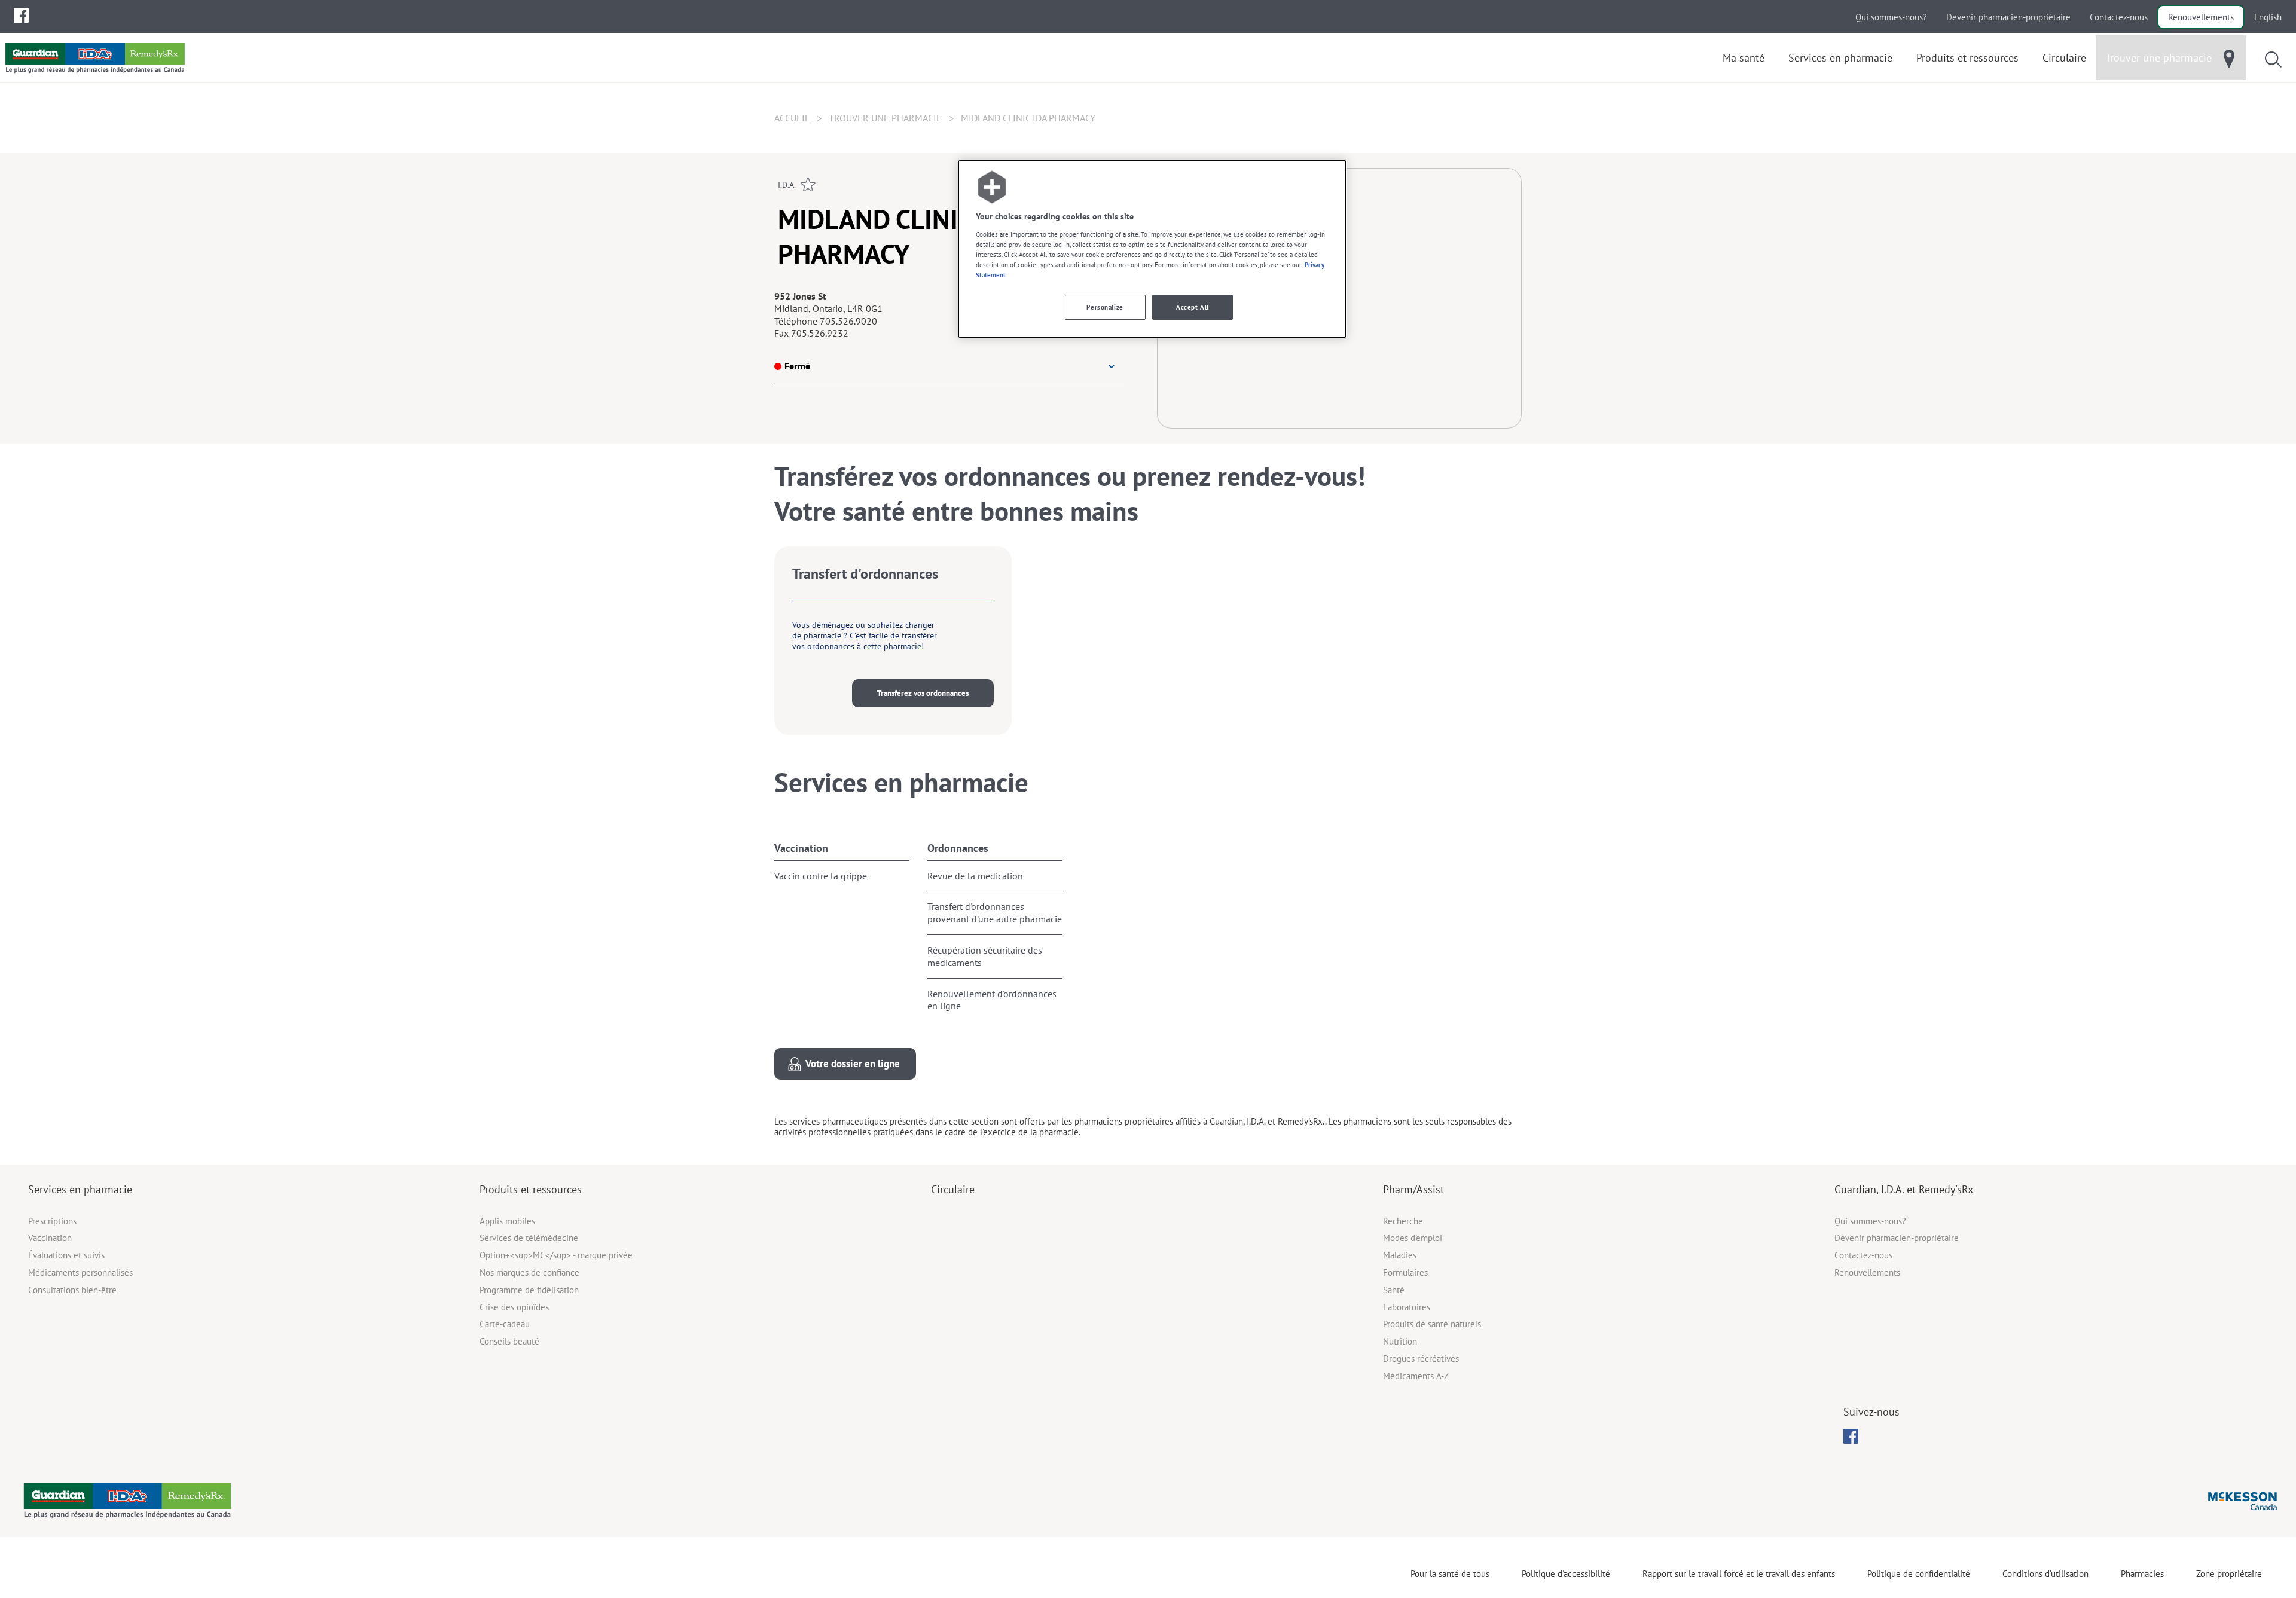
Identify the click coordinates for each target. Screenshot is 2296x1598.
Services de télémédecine (529, 1238)
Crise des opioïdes (514, 1307)
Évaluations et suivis (66, 1255)
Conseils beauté (509, 1341)
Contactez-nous (2119, 17)
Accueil (792, 118)
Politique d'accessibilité (1566, 1574)
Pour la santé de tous (1450, 1574)
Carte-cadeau (505, 1324)
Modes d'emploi (1413, 1238)
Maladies (1400, 1255)
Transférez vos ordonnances (923, 693)
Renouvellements (2201, 17)
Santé (1394, 1290)
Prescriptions (52, 1221)
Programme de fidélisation (529, 1290)
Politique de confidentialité (1919, 1574)
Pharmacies (2142, 1574)
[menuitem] (21, 15)
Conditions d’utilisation (2045, 1574)
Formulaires (1405, 1272)
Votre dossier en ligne (853, 1064)
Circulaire (953, 1189)
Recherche (1403, 1221)
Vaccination (801, 848)
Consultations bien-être (72, 1290)
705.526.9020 (848, 321)
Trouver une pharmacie (885, 118)
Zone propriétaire (2229, 1574)
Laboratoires (1407, 1307)
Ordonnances (958, 848)
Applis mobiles (507, 1221)
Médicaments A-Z (1416, 1376)
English (2268, 17)
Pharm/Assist (1413, 1189)
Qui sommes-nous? (1891, 17)
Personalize (1105, 307)
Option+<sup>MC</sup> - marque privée (556, 1255)
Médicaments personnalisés (80, 1272)
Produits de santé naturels (1432, 1324)
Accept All (1193, 307)
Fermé (797, 366)
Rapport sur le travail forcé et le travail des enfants (1739, 1574)
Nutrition (1400, 1341)
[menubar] (21, 16)
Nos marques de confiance (529, 1272)
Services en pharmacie (80, 1189)
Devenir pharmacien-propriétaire (2008, 17)
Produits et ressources (531, 1189)
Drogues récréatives (1421, 1359)
